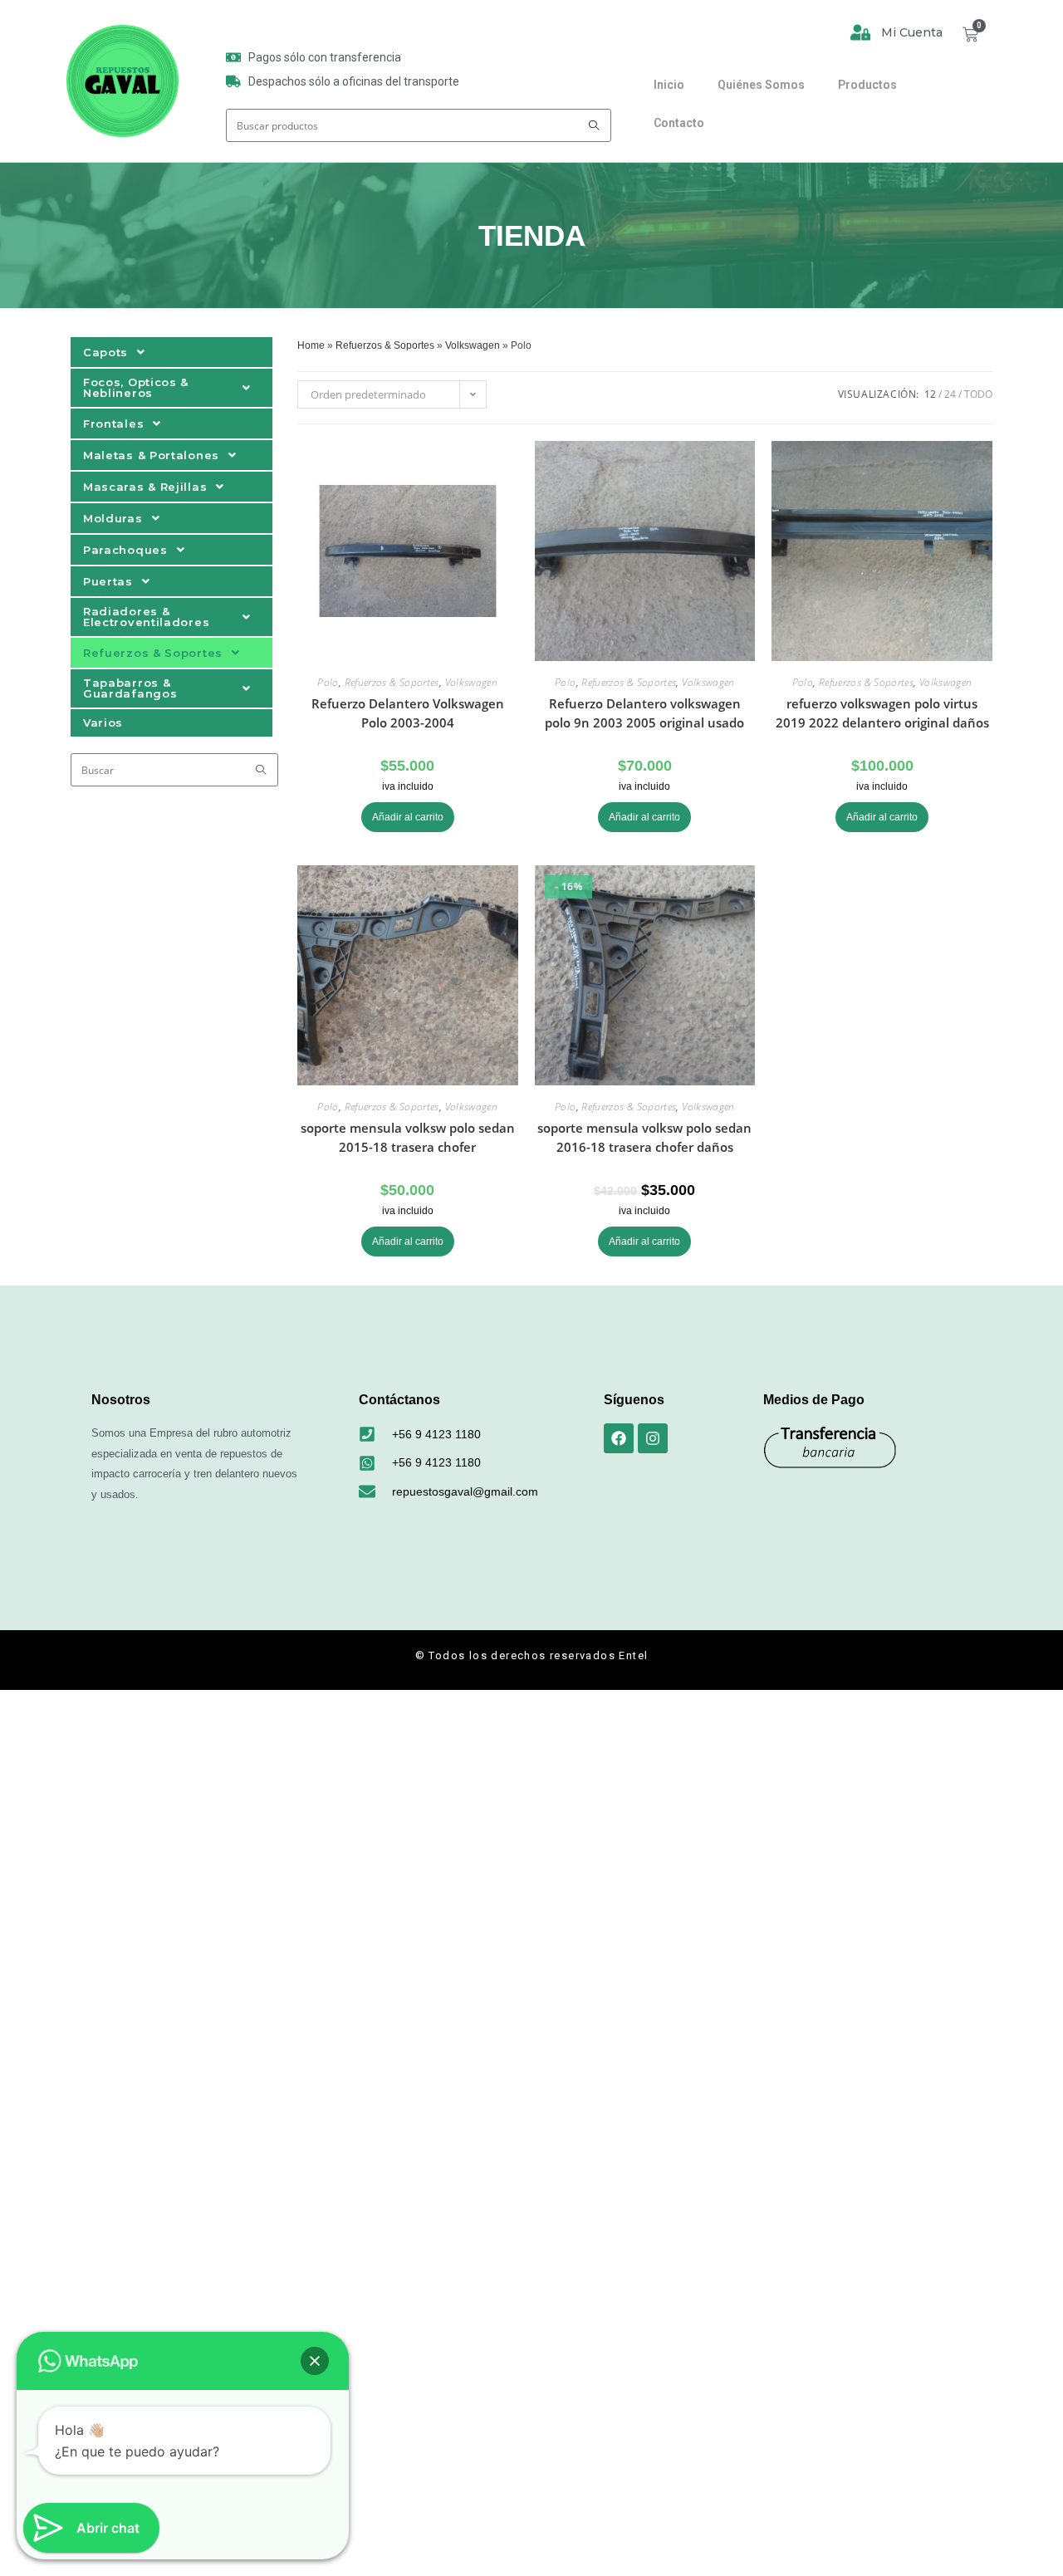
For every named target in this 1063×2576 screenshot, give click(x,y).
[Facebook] (619, 1438)
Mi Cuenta (912, 32)
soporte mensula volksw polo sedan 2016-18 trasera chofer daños (644, 1137)
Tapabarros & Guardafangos (130, 688)
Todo (978, 394)
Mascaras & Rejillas (145, 487)
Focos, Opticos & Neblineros (136, 387)
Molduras (113, 518)
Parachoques (125, 550)
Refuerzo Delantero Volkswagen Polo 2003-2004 (408, 713)
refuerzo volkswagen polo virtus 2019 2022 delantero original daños (882, 713)
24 (950, 394)
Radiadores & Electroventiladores (146, 617)
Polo (328, 682)
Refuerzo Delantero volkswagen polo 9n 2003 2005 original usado (644, 713)
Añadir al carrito (408, 817)
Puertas (108, 581)
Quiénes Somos (761, 85)
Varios (103, 722)
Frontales (113, 424)
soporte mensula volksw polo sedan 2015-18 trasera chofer (408, 1137)
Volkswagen (473, 345)
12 (930, 394)
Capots (105, 352)
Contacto (679, 123)
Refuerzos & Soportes (153, 653)
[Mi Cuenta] (860, 32)
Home (311, 345)
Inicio (669, 85)
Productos (867, 85)
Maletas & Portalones (151, 455)
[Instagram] (653, 1438)
